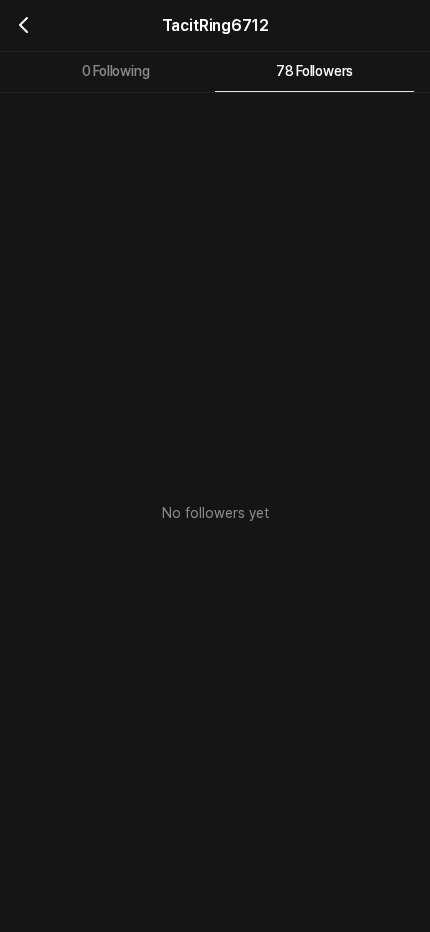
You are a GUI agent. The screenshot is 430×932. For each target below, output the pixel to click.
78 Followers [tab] (314, 71)
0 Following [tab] (116, 71)
